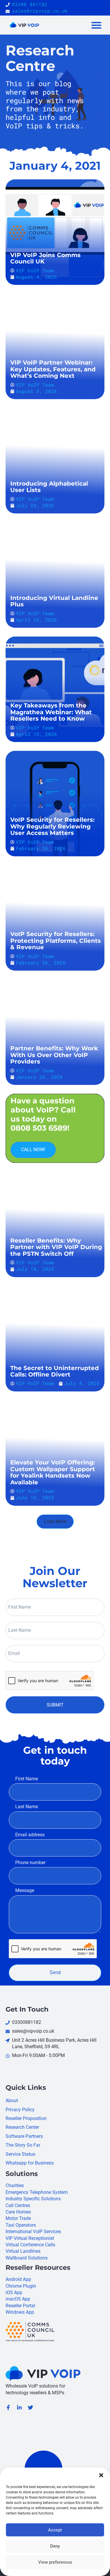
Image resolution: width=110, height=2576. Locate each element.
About (12, 2101)
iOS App (14, 2292)
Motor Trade (18, 2218)
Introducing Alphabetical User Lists (49, 487)
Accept (55, 2530)
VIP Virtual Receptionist (30, 2238)
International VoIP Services (33, 2232)
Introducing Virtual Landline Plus (54, 601)
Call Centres (18, 2205)
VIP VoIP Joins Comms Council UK (45, 258)
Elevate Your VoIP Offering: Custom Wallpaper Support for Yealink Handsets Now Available (53, 1472)
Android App (18, 2279)
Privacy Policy (20, 2110)
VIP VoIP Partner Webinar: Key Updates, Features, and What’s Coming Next (53, 369)
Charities (15, 2185)
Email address (30, 1835)
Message (25, 1890)
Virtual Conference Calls (30, 2245)
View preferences (55, 2562)
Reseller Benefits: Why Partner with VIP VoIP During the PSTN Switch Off (56, 1247)
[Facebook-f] (8, 2407)
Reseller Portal (20, 2306)
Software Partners (24, 2136)
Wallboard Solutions (27, 2258)
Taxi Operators (21, 2225)
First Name (27, 1779)
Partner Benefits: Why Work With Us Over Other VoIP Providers (54, 1055)
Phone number (30, 1863)
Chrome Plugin (21, 2286)
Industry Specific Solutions (33, 2199)
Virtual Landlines (23, 2251)
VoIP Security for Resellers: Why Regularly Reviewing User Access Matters (52, 826)
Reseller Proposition (26, 2118)
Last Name (27, 1807)
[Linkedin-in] (19, 2407)
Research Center (22, 2127)
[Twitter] (31, 2407)
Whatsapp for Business (30, 2163)
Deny (55, 2546)
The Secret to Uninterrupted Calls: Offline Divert (55, 1371)
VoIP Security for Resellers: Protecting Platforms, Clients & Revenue (56, 941)
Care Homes (18, 2212)
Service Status (20, 2154)
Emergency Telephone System (37, 2192)
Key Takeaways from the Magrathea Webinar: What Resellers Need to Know (51, 712)
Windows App (20, 2312)
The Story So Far (23, 2145)
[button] (101, 2475)
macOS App (18, 2299)
